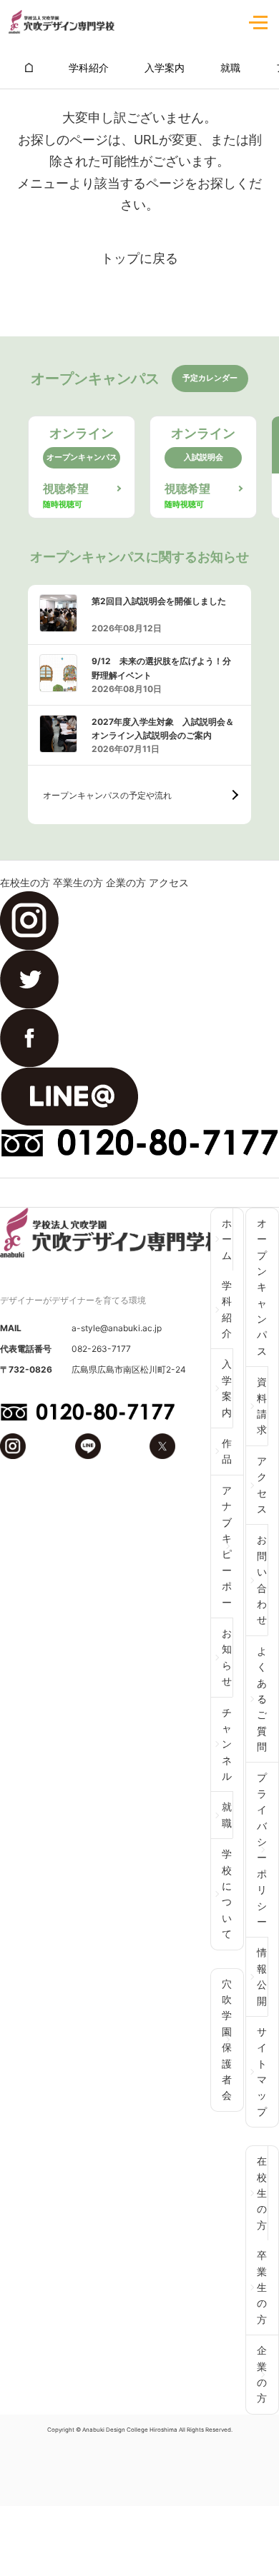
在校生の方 (25, 882)
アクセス (169, 882)
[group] (29, 67)
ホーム (227, 1239)
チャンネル (227, 1744)
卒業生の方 (78, 882)
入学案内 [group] (165, 67)
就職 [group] (230, 67)
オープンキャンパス (262, 1287)
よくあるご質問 (262, 1699)
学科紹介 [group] (89, 67)
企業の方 (126, 882)
